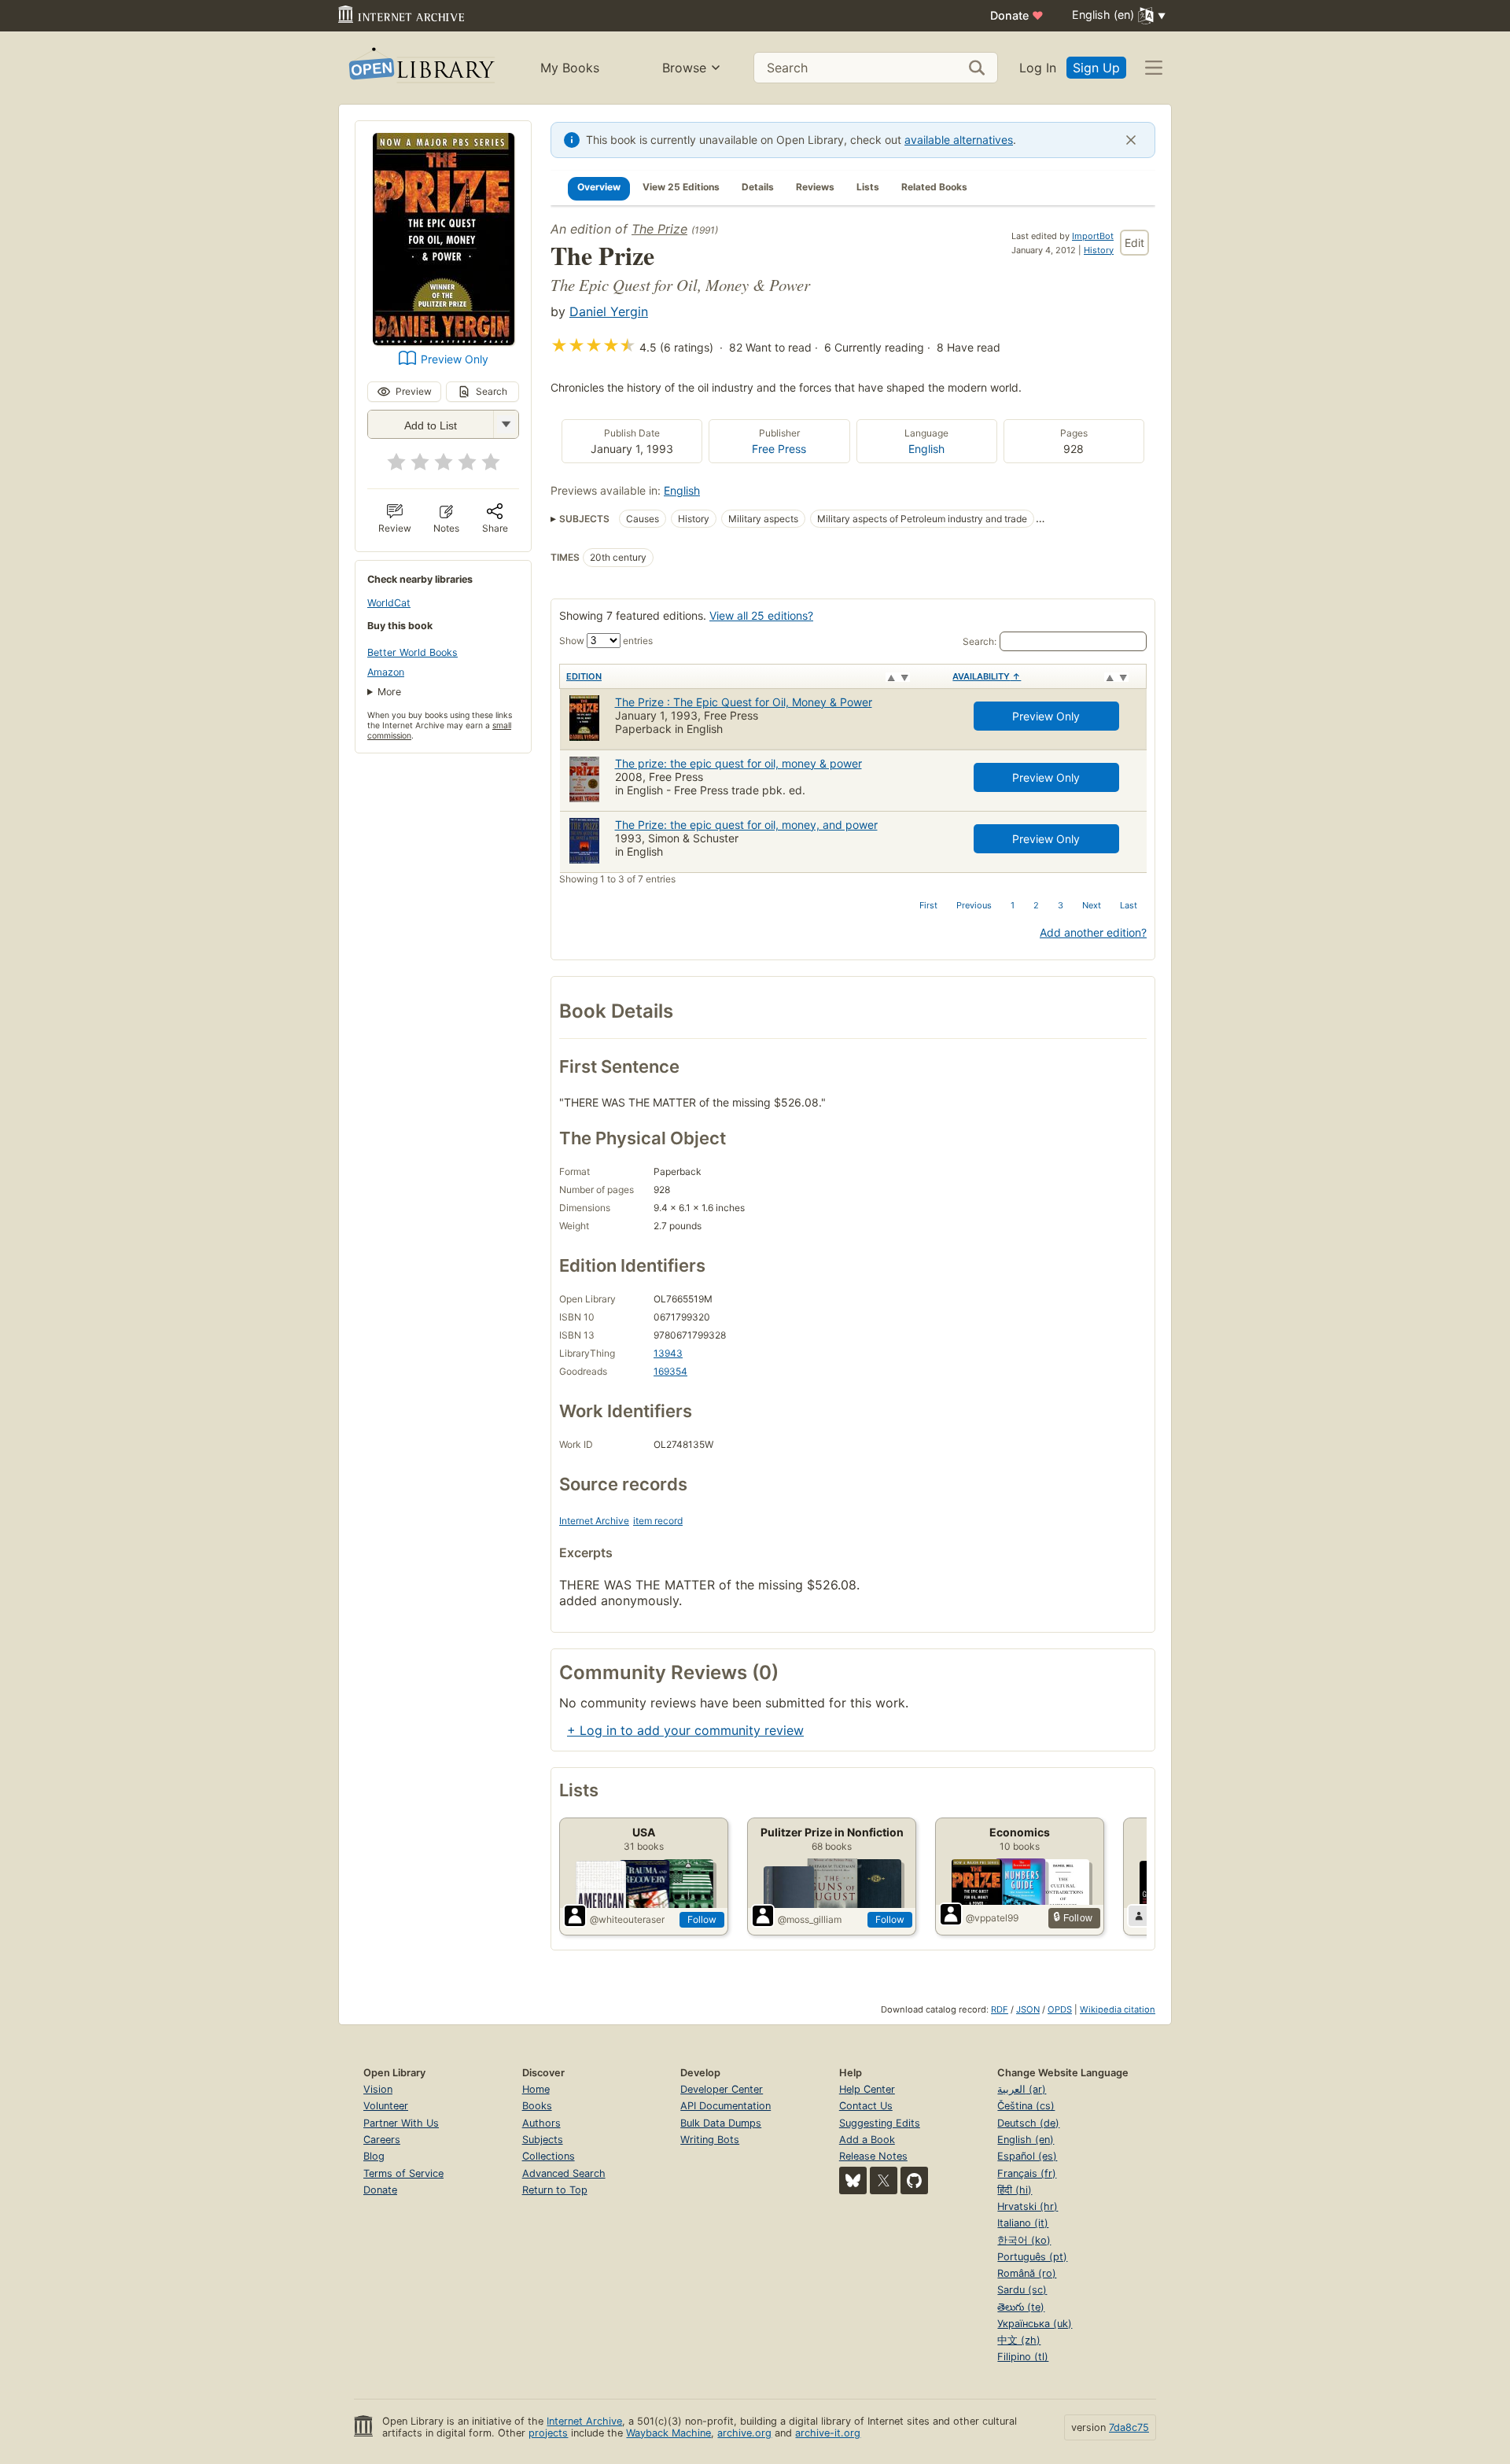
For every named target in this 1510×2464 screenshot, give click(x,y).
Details (758, 187)
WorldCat (389, 603)
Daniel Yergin (609, 311)
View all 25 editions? (761, 615)
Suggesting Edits (880, 2123)
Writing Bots (710, 2140)
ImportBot (1093, 236)
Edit (1134, 243)
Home (536, 2089)
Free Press (779, 449)
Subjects (543, 2140)
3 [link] (1061, 905)
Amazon (386, 672)
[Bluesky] (853, 2180)
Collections (549, 2156)
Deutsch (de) (1028, 2123)
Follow (702, 1919)
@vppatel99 (992, 1918)
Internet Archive (594, 1521)
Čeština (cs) (1026, 2106)
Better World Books (412, 652)
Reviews (815, 187)
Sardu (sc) (1022, 2290)
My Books (570, 68)
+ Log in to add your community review (685, 1730)
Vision (378, 2089)
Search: (980, 641)
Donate (1017, 15)
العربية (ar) (1022, 2089)
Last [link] (1129, 905)
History (1099, 250)
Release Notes (873, 2156)
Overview (599, 187)
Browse (684, 68)
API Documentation (726, 2106)
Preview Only (455, 359)
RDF (1000, 2009)
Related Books (934, 187)
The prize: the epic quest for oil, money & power (738, 763)
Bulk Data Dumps (721, 2123)
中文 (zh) (1019, 2340)
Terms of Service (403, 2173)
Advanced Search (564, 2173)
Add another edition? (1093, 932)
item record (658, 1521)
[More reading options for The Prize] (506, 424)
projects (548, 2433)
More (389, 692)
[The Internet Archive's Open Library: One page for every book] (420, 68)
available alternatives (959, 140)
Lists (868, 187)
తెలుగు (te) (1021, 2307)
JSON (1028, 2009)
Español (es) (1027, 2156)
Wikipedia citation (1118, 2009)
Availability (987, 676)
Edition (584, 676)
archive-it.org (828, 2433)
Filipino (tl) (1023, 2357)
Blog (374, 2156)
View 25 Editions (681, 187)
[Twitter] (884, 2180)
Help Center (867, 2089)
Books (537, 2106)
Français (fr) (1027, 2173)
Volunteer (386, 2106)
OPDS (1060, 2009)
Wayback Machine (668, 2433)
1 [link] (1013, 905)
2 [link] (1036, 905)
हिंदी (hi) (1015, 2190)
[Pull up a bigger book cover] (444, 341)
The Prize (659, 229)
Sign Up (1096, 68)
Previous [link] (974, 905)
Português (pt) (1032, 2257)
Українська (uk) (1035, 2324)
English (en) (1026, 2140)
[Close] (1131, 140)
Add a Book (867, 2140)
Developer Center (722, 2089)
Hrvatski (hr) (1028, 2206)
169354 (670, 1371)
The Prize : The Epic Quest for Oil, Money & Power (744, 702)
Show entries (606, 641)
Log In (1038, 68)
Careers (382, 2140)
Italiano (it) (1023, 2223)
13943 (668, 1353)
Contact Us (866, 2106)
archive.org (744, 2433)
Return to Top (555, 2190)
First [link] (928, 905)
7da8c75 (1129, 2427)
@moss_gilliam (810, 1919)
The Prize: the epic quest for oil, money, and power (746, 825)
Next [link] (1092, 905)
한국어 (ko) (1024, 2240)
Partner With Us (401, 2123)
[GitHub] (914, 2180)
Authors (541, 2123)
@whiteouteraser (627, 1919)
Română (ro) (1027, 2273)
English (926, 449)
